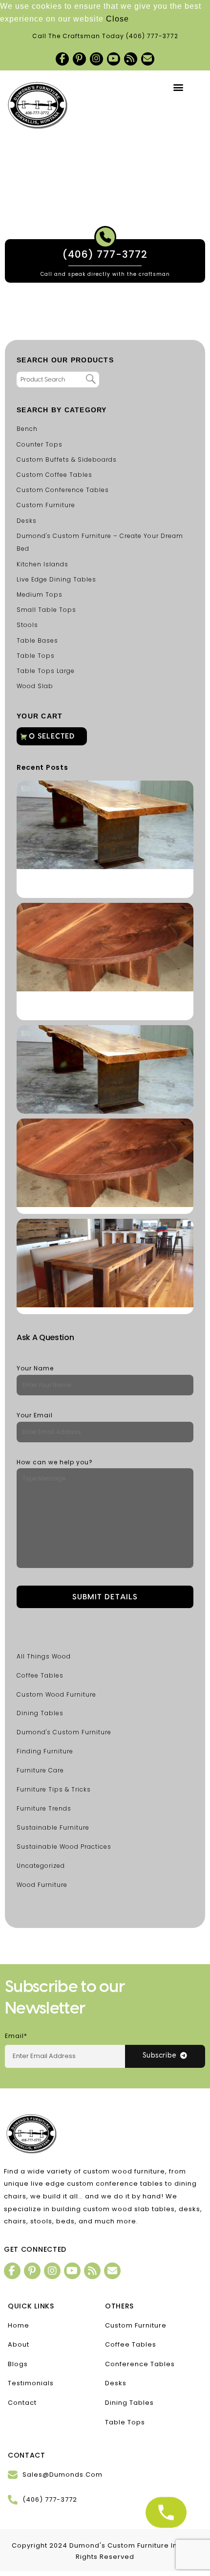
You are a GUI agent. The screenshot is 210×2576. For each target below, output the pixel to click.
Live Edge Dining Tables (56, 579)
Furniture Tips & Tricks (54, 1789)
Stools (27, 625)
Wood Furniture (42, 1885)
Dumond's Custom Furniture (64, 1732)
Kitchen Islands (42, 564)
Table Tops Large (46, 671)
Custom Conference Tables (63, 490)
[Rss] (131, 59)
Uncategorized (41, 1866)
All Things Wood (44, 1656)
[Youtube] (114, 59)
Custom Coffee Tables (54, 475)
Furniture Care (40, 1770)
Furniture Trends (44, 1808)
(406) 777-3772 (152, 36)
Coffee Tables (40, 1675)
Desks (27, 521)
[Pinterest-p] (79, 59)
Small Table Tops (46, 610)
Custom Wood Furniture (56, 1694)
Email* (16, 2036)
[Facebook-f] (62, 59)
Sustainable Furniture (53, 1827)
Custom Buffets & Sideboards (67, 459)
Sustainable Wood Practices (64, 1847)
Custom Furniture (46, 505)
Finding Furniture (45, 1751)
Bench (27, 429)
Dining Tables (40, 1713)
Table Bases (37, 640)
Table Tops (36, 656)
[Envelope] (148, 59)
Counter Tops (40, 444)
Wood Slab (35, 686)
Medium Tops (40, 594)
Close (117, 19)
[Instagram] (96, 59)
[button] (179, 87)
